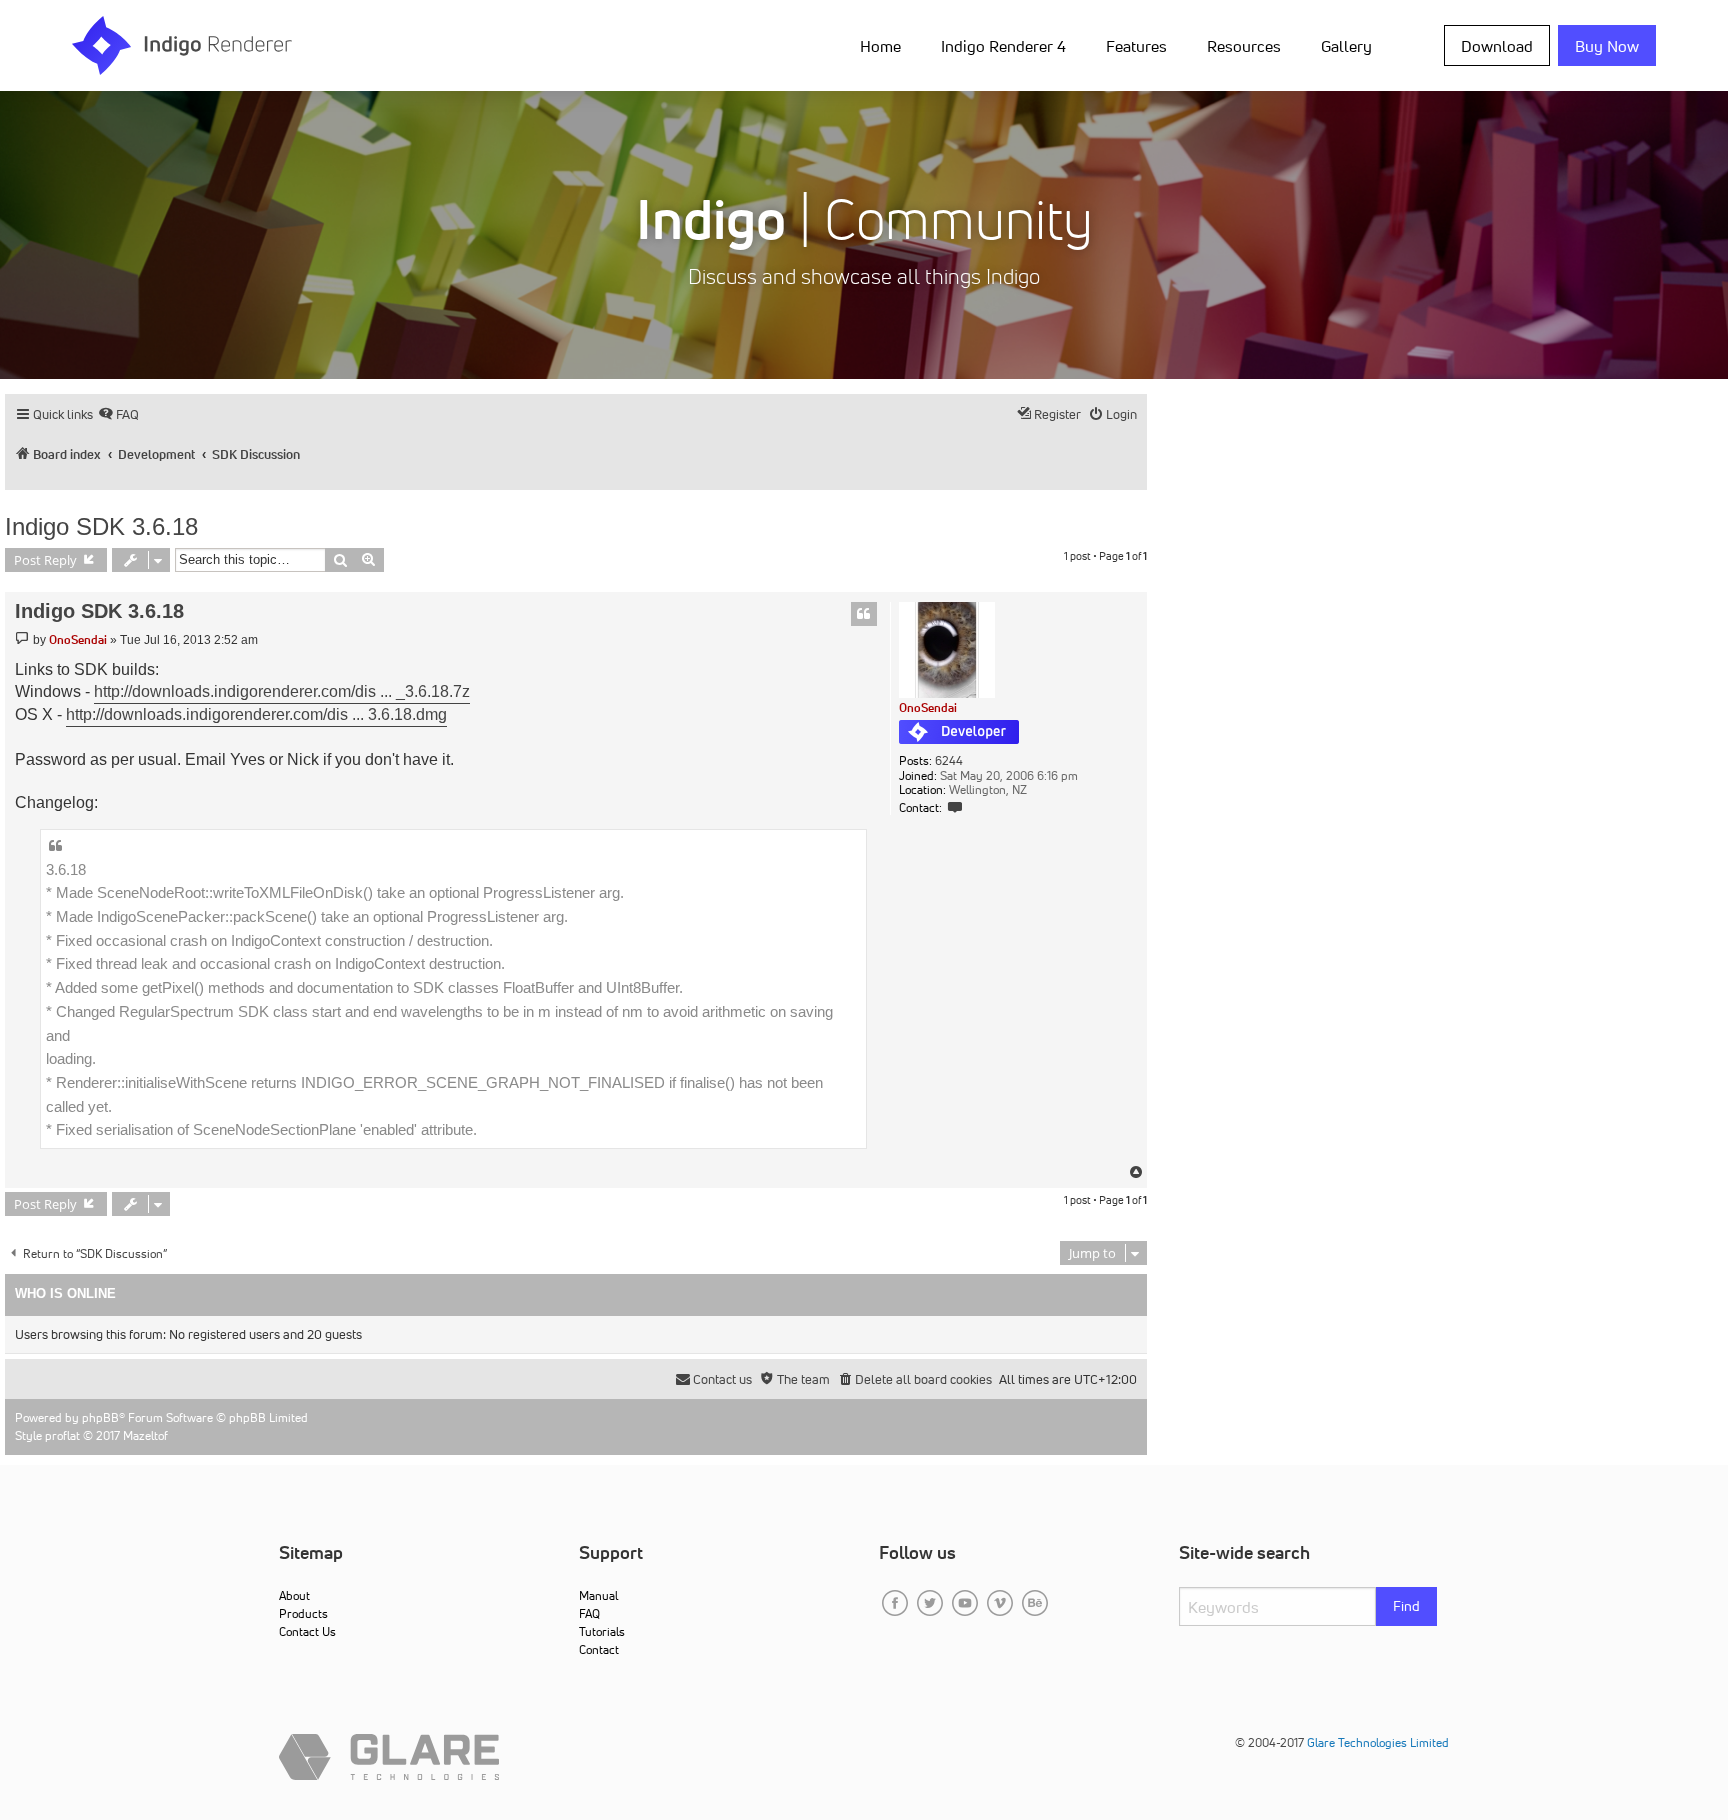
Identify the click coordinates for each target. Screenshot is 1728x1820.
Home (880, 46)
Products (303, 1613)
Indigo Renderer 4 (1003, 46)
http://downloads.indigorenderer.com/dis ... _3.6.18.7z (282, 691)
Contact (599, 1649)
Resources (1244, 46)
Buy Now (1607, 46)
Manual (598, 1595)
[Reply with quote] (864, 614)
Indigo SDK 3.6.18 (101, 526)
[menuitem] (884, 45)
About (294, 1595)
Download (1497, 46)
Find (1406, 1606)
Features (1136, 46)
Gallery (1346, 46)
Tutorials (602, 1631)
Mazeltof (145, 1435)
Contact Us (307, 1631)
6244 (949, 761)
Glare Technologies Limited (1378, 1742)
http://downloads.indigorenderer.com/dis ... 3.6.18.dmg (256, 714)
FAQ (589, 1613)
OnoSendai (928, 707)
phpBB (100, 1417)
